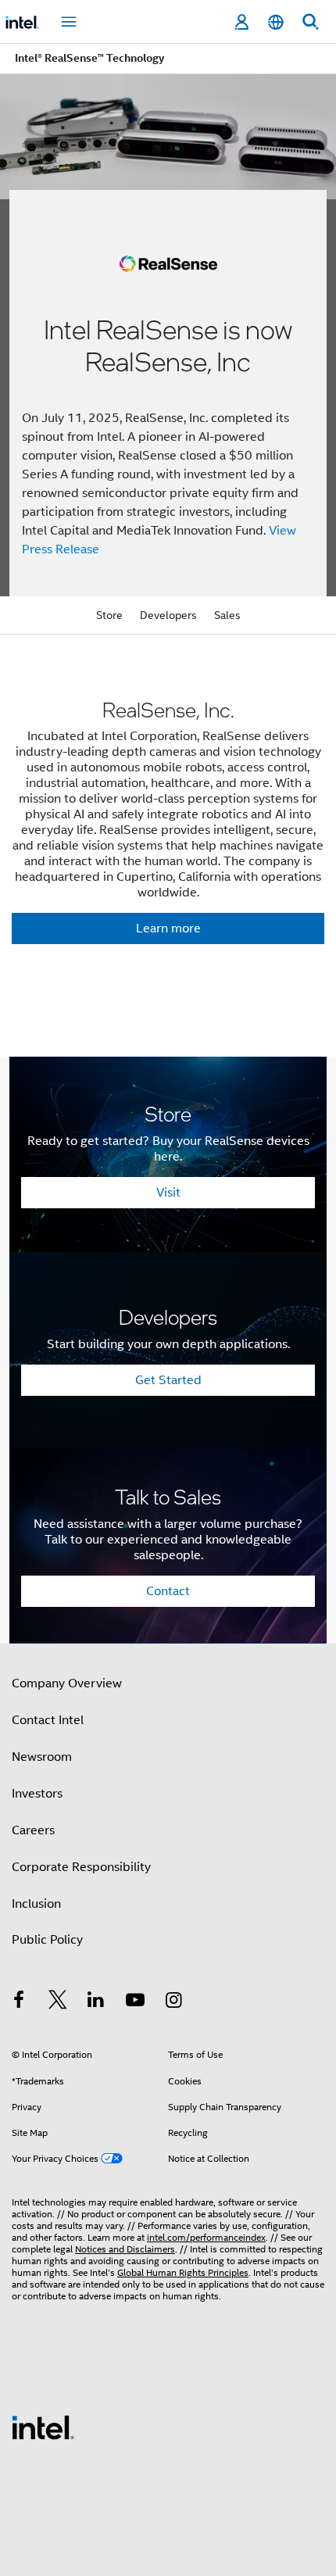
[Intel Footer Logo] (43, 2427)
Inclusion (36, 1904)
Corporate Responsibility (81, 1867)
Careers (33, 1830)
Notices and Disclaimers (125, 2249)
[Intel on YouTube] (135, 2002)
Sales (227, 615)
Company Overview (67, 1683)
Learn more (168, 928)
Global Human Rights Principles (183, 2272)
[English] (276, 22)
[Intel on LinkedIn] (96, 2002)
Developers (168, 615)
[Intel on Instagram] (173, 2002)
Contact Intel (48, 1720)
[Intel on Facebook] (19, 2002)
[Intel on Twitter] (58, 2002)
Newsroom (42, 1757)
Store (109, 615)
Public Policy (47, 1940)
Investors (37, 1794)
